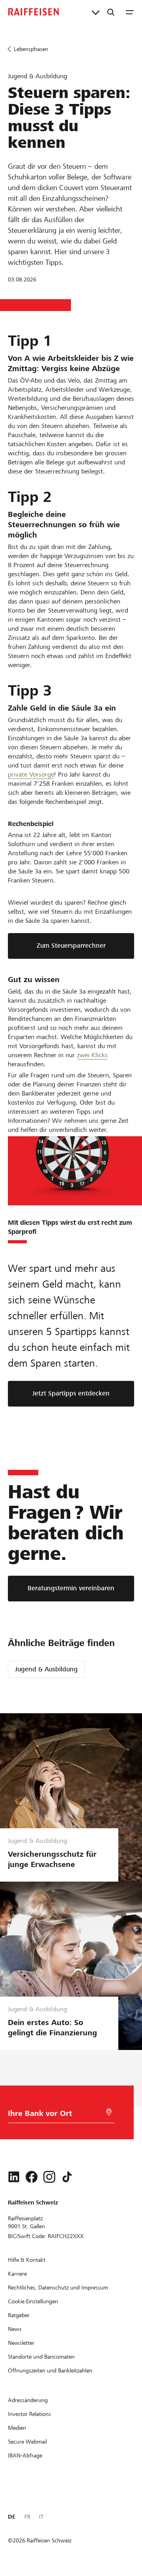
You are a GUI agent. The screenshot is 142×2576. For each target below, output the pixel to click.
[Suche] (111, 12)
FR (27, 2517)
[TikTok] (67, 2177)
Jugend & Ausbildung (46, 1669)
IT (41, 2517)
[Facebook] (32, 2177)
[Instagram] (49, 2177)
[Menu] (130, 12)
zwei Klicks (92, 1055)
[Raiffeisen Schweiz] (34, 12)
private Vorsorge (31, 774)
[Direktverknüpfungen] (96, 12)
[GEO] (109, 2112)
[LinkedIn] (14, 2177)
